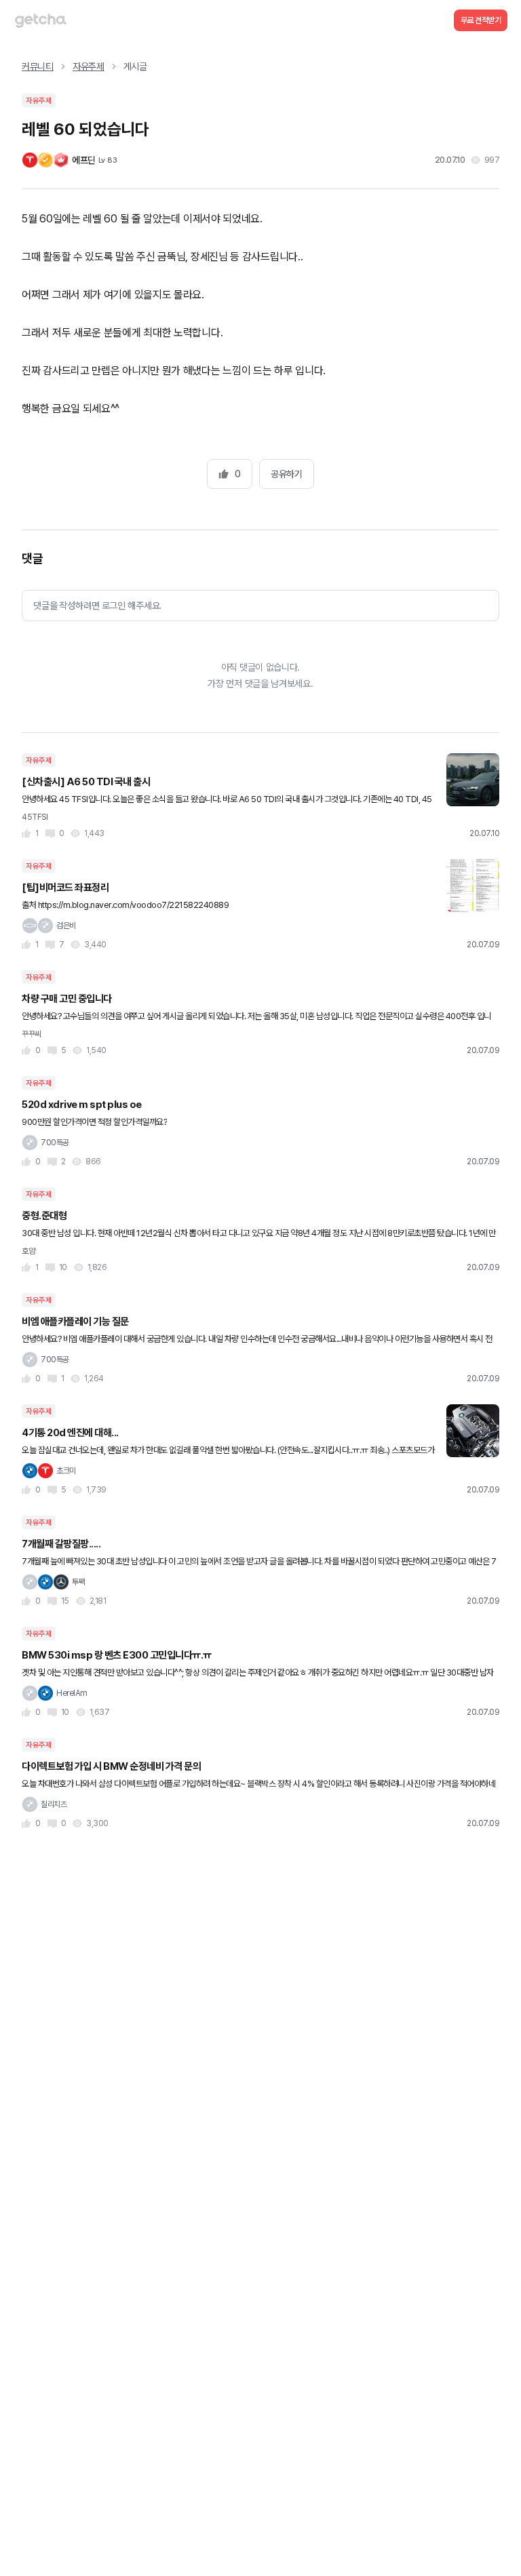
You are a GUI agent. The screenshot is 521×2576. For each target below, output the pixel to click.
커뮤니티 (38, 66)
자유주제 (89, 66)
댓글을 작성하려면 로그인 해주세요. (97, 606)
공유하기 (286, 474)
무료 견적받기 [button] (481, 20)
